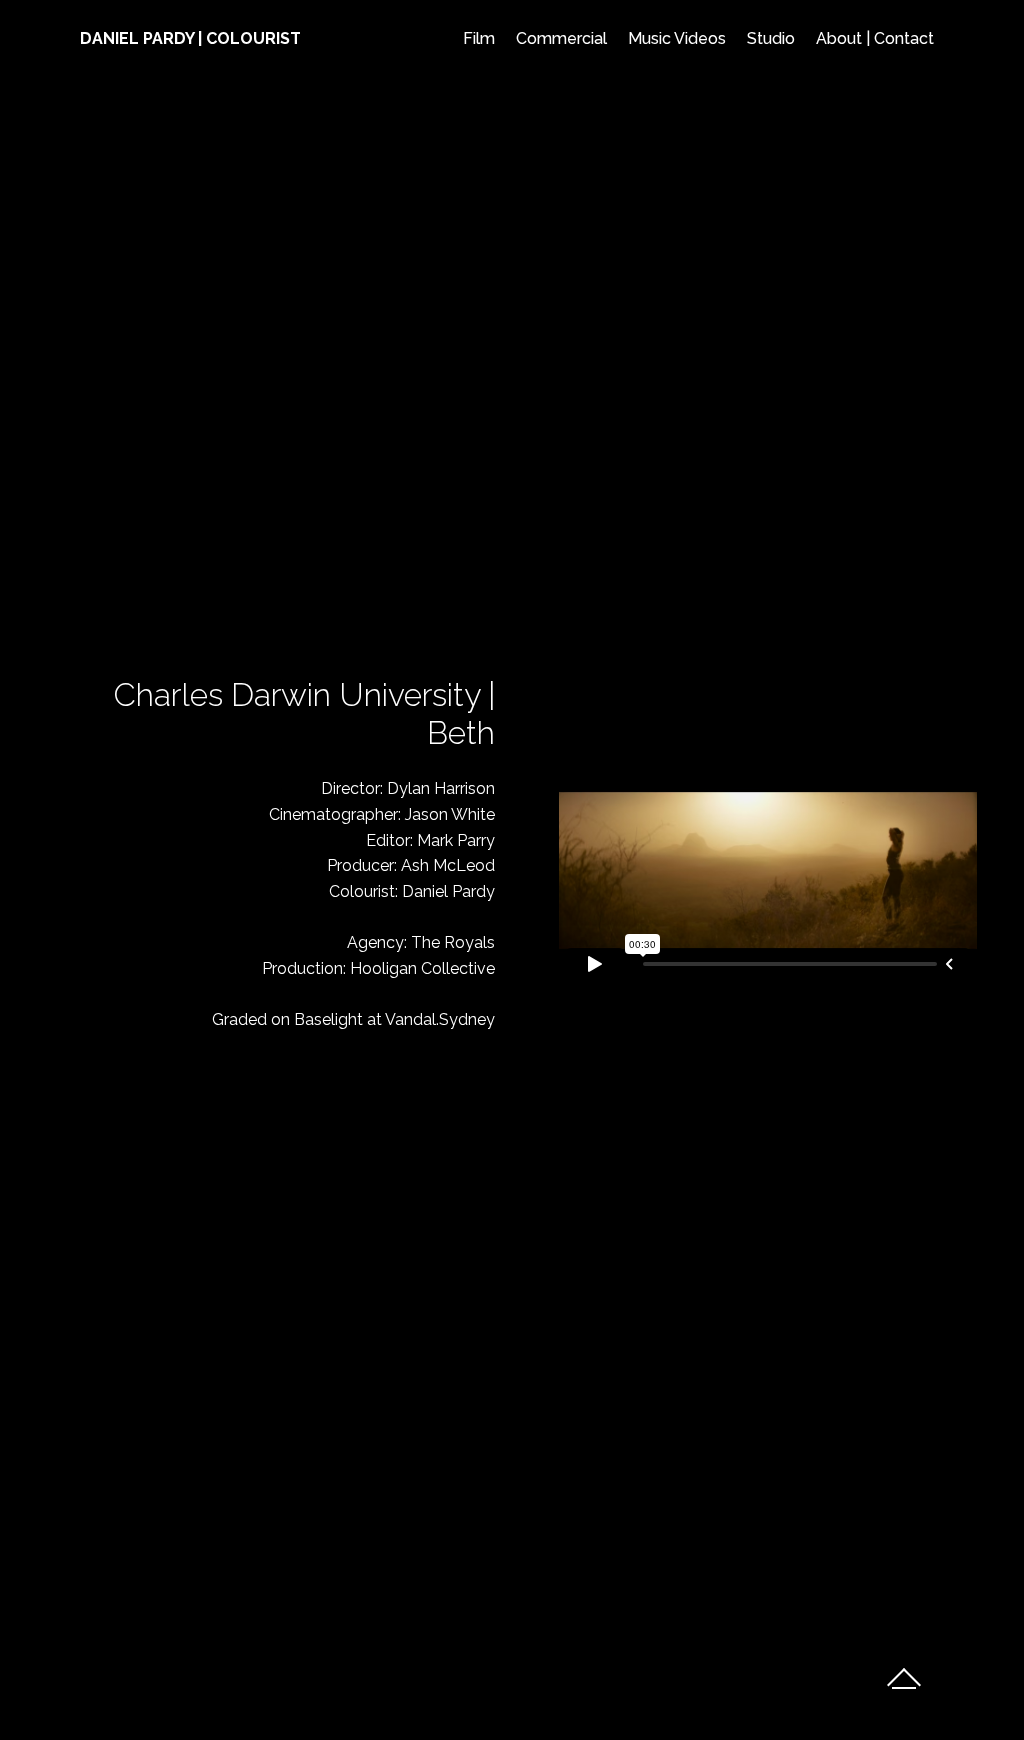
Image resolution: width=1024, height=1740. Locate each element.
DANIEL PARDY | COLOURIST (190, 38)
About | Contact (875, 38)
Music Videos (677, 38)
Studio (771, 38)
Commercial (561, 38)
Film (479, 38)
